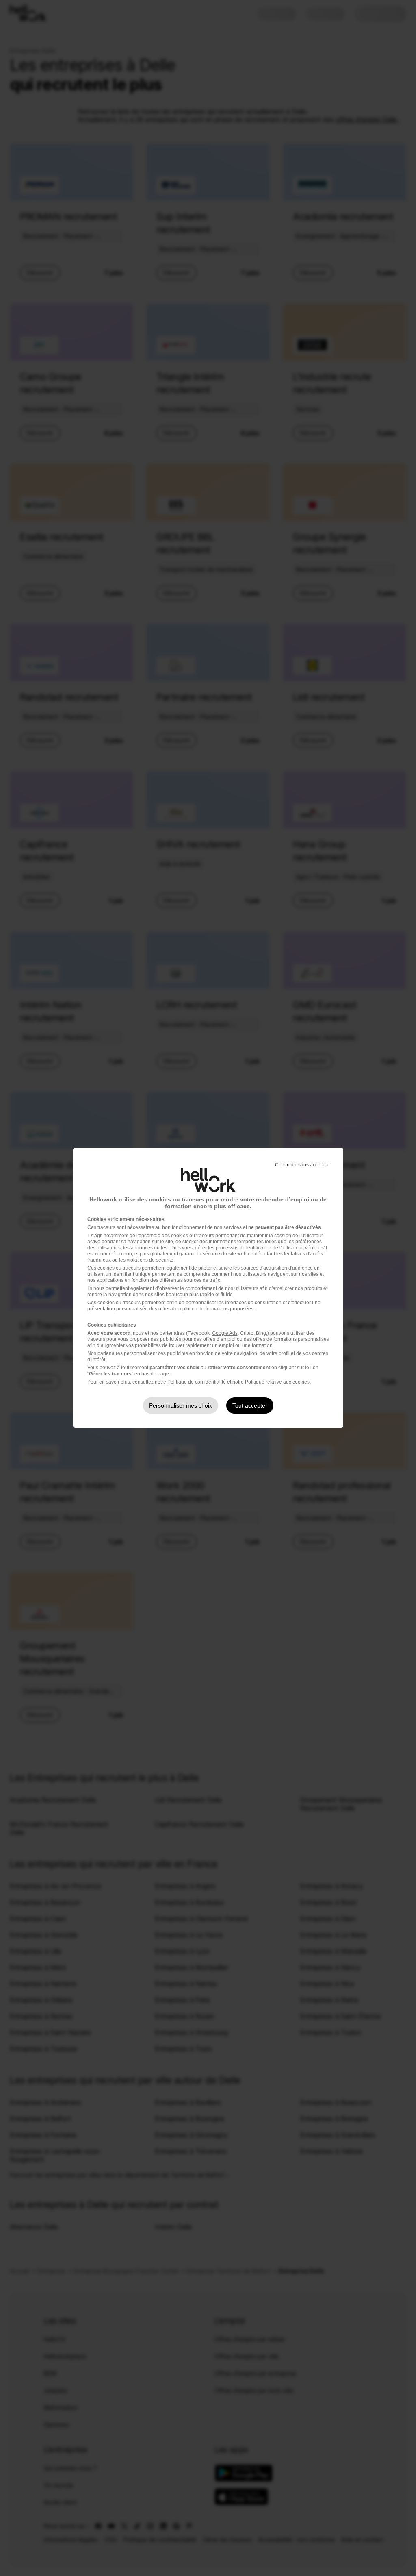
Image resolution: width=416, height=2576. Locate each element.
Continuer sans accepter (302, 1165)
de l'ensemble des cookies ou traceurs (172, 1236)
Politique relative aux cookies (277, 1382)
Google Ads (225, 1333)
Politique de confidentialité (197, 1382)
